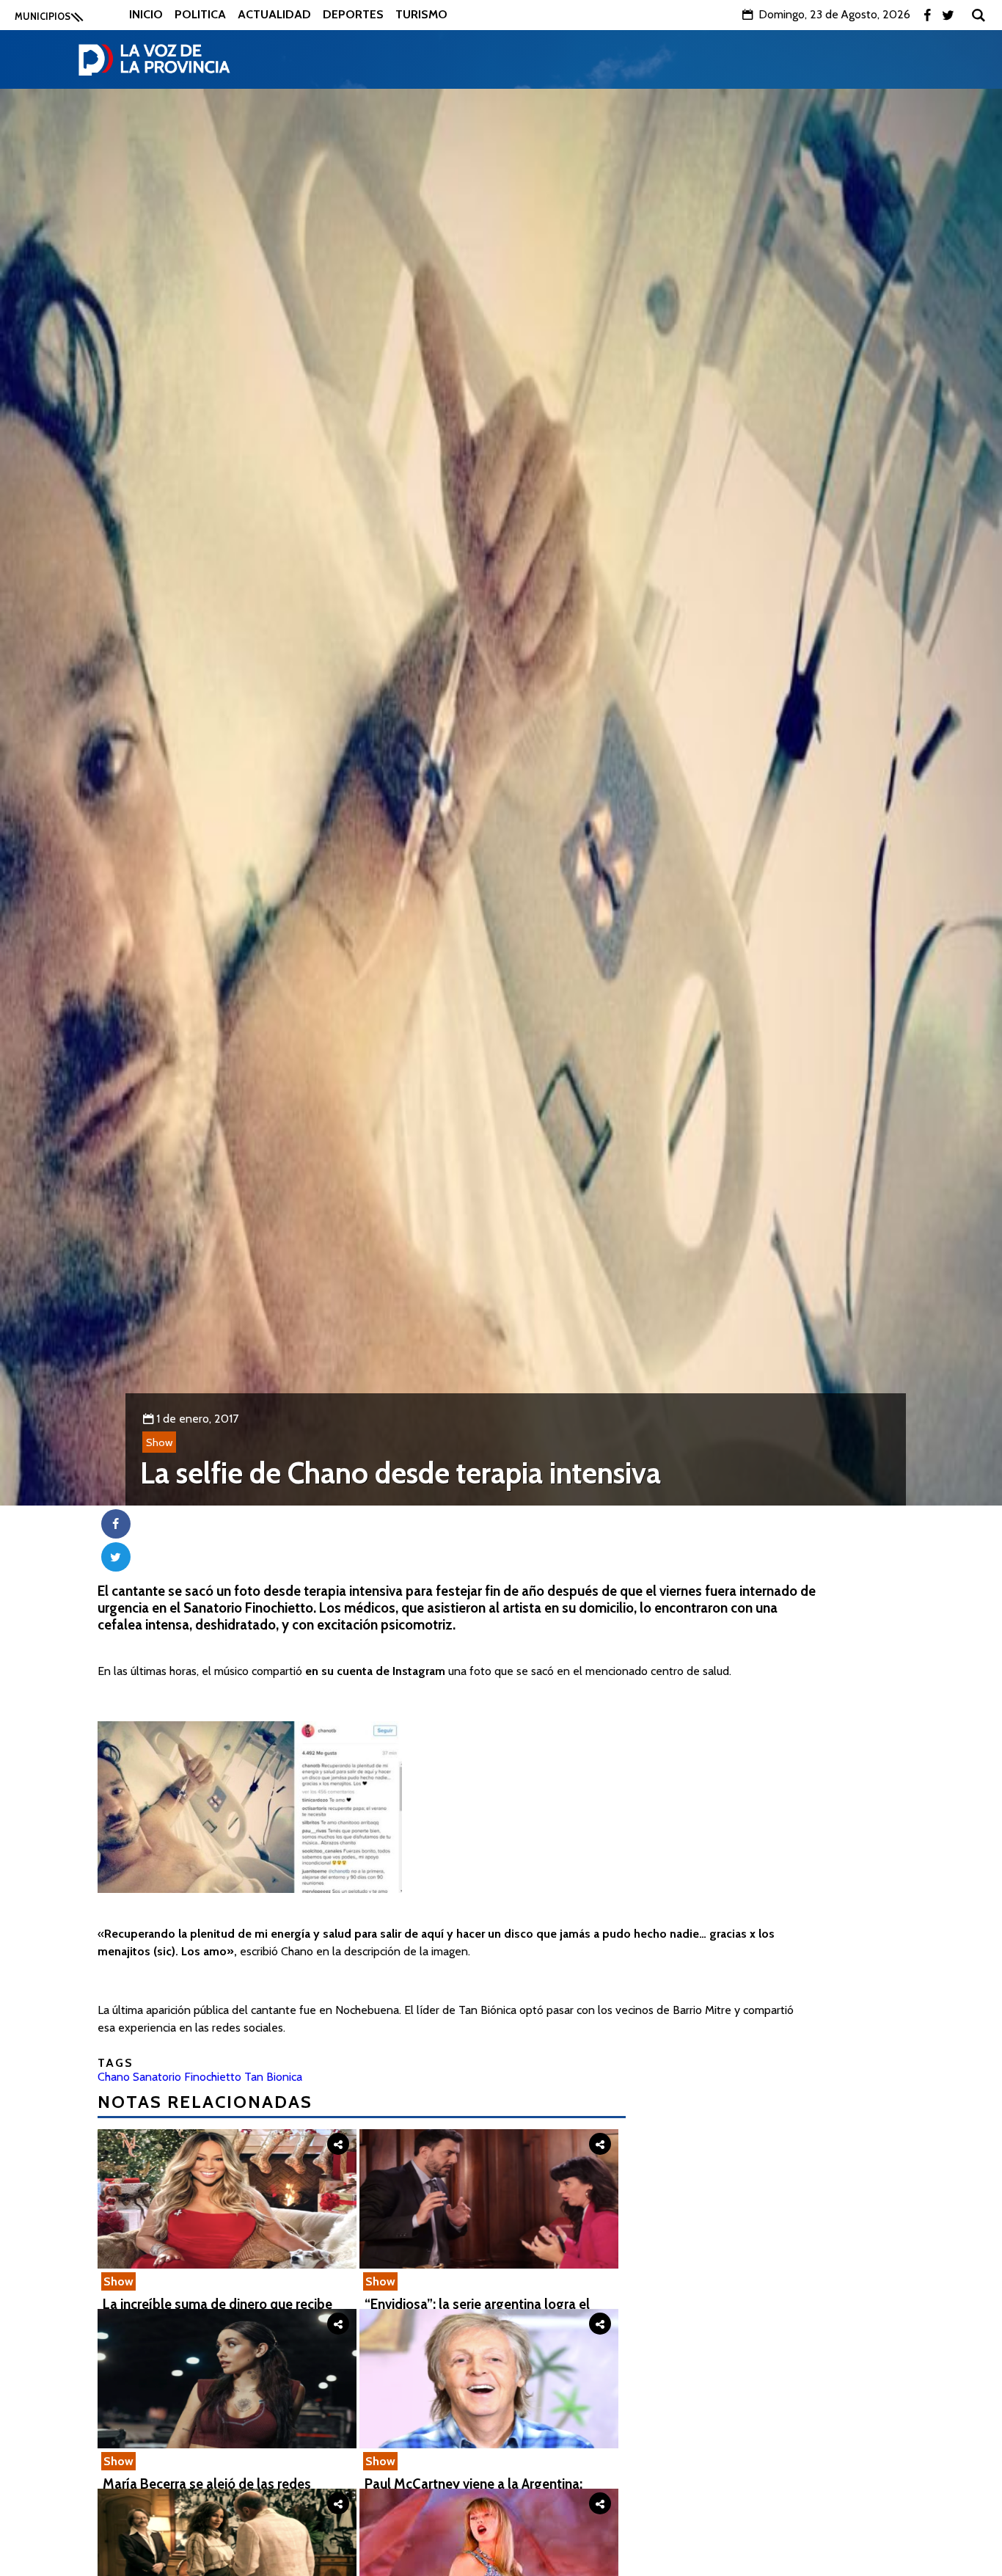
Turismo (421, 14)
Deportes (353, 14)
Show (159, 1442)
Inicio (146, 14)
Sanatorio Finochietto (187, 2077)
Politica (200, 14)
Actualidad (274, 14)
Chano (114, 2077)
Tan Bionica (273, 2077)
